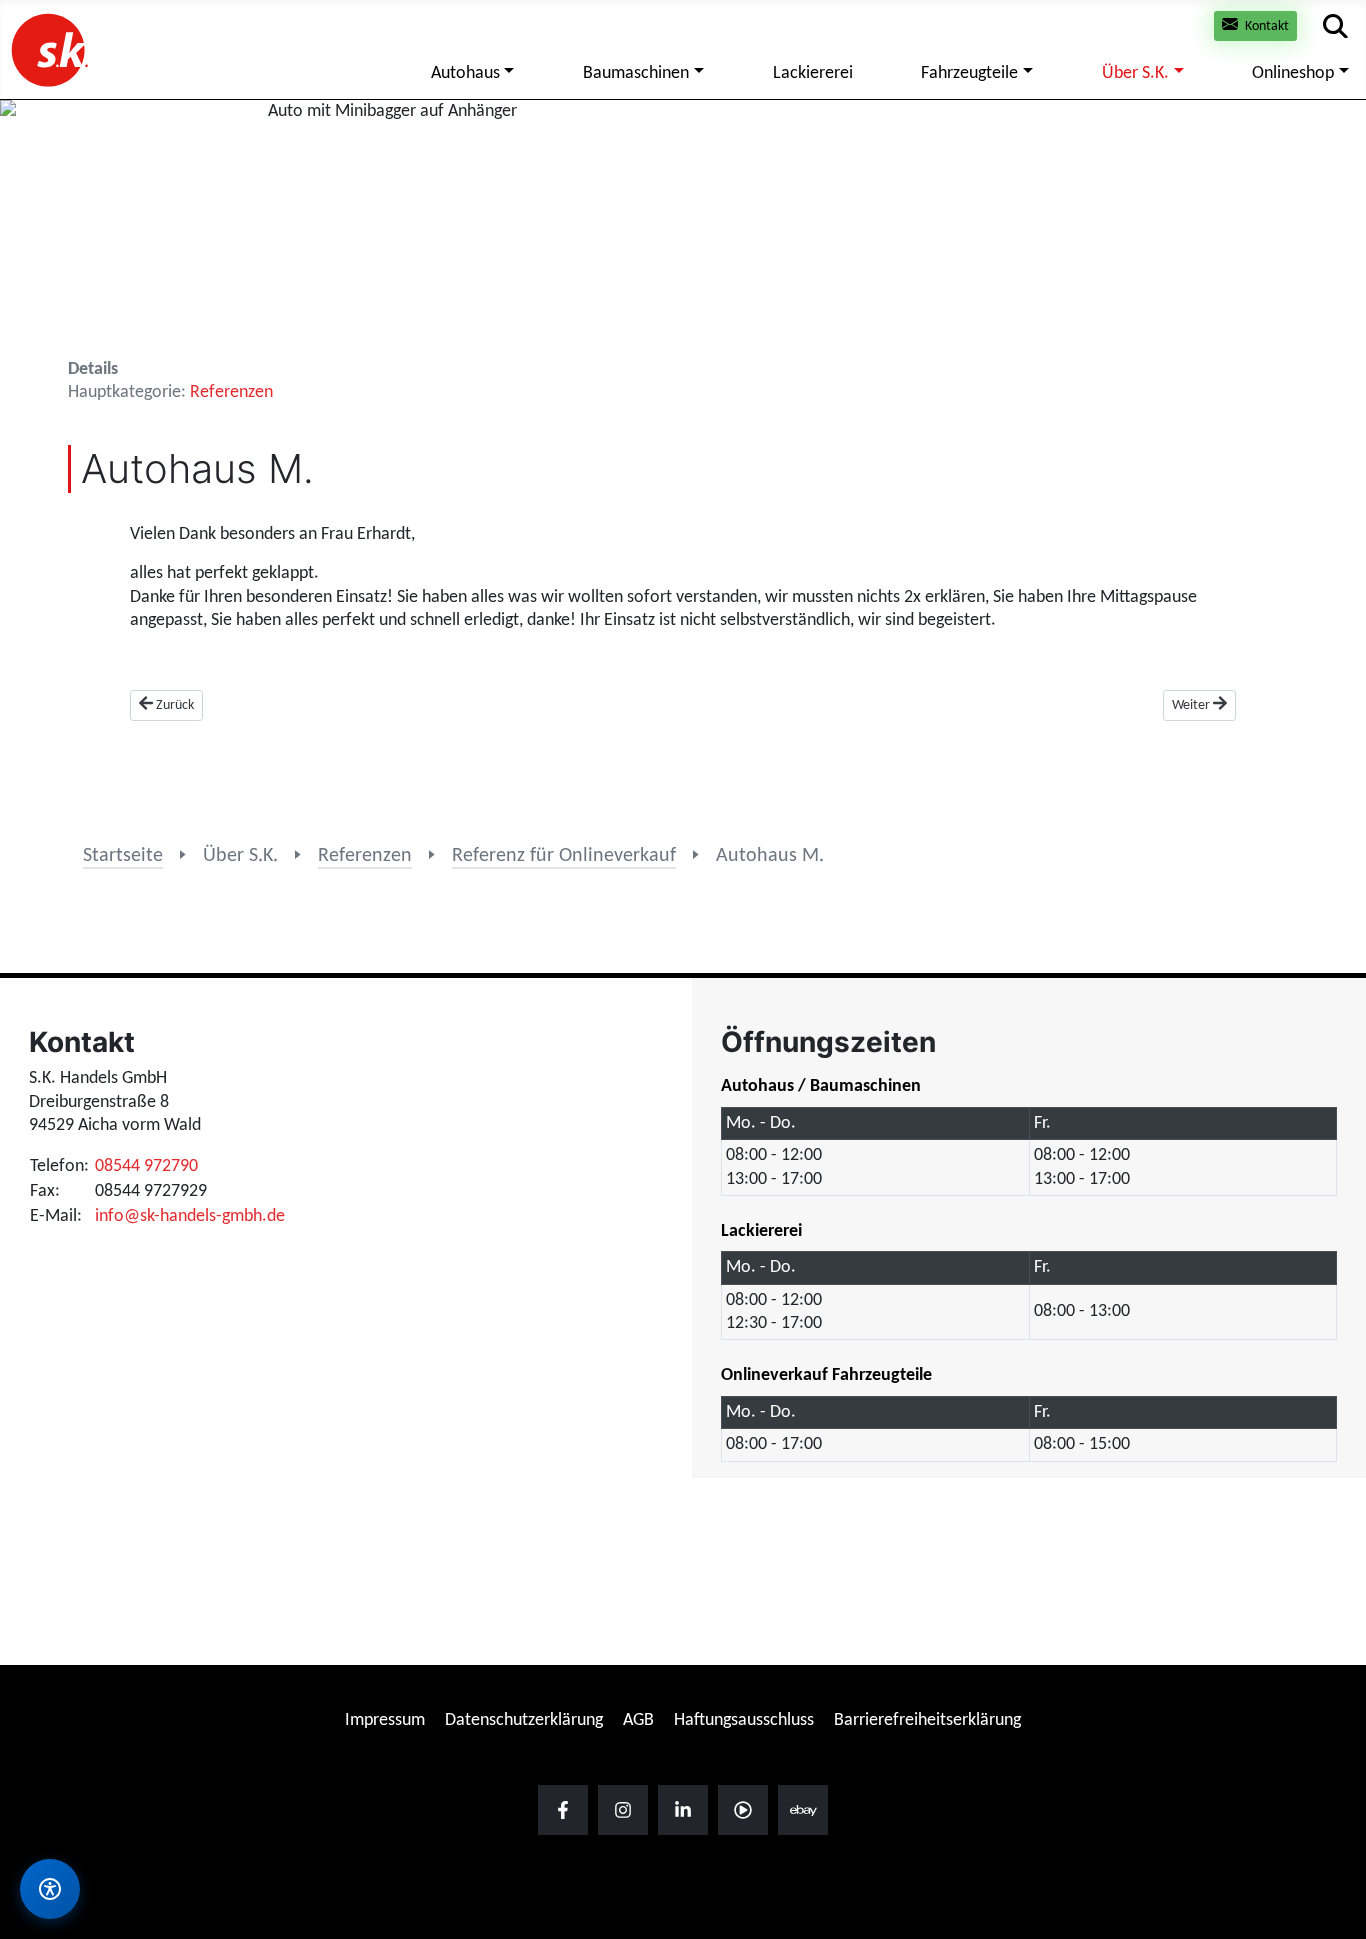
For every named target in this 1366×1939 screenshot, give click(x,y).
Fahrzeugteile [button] (969, 73)
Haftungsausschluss (744, 1720)
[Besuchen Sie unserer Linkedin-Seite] (683, 1810)
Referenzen (231, 392)
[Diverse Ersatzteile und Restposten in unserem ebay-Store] (803, 1810)
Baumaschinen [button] (636, 73)
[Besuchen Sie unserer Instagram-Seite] (623, 1810)
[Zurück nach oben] (1331, 1766)
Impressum (385, 1720)
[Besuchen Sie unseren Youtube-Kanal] (743, 1810)
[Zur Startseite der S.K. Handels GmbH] (48, 49)
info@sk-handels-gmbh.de (190, 1216)
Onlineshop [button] (1293, 73)
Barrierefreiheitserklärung (927, 1720)
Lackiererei (813, 73)
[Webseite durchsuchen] (1335, 26)
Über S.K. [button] (1135, 73)
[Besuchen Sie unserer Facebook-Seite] (563, 1810)
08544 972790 (146, 1166)
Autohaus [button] (465, 73)
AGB (638, 1720)
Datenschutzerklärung (524, 1720)
